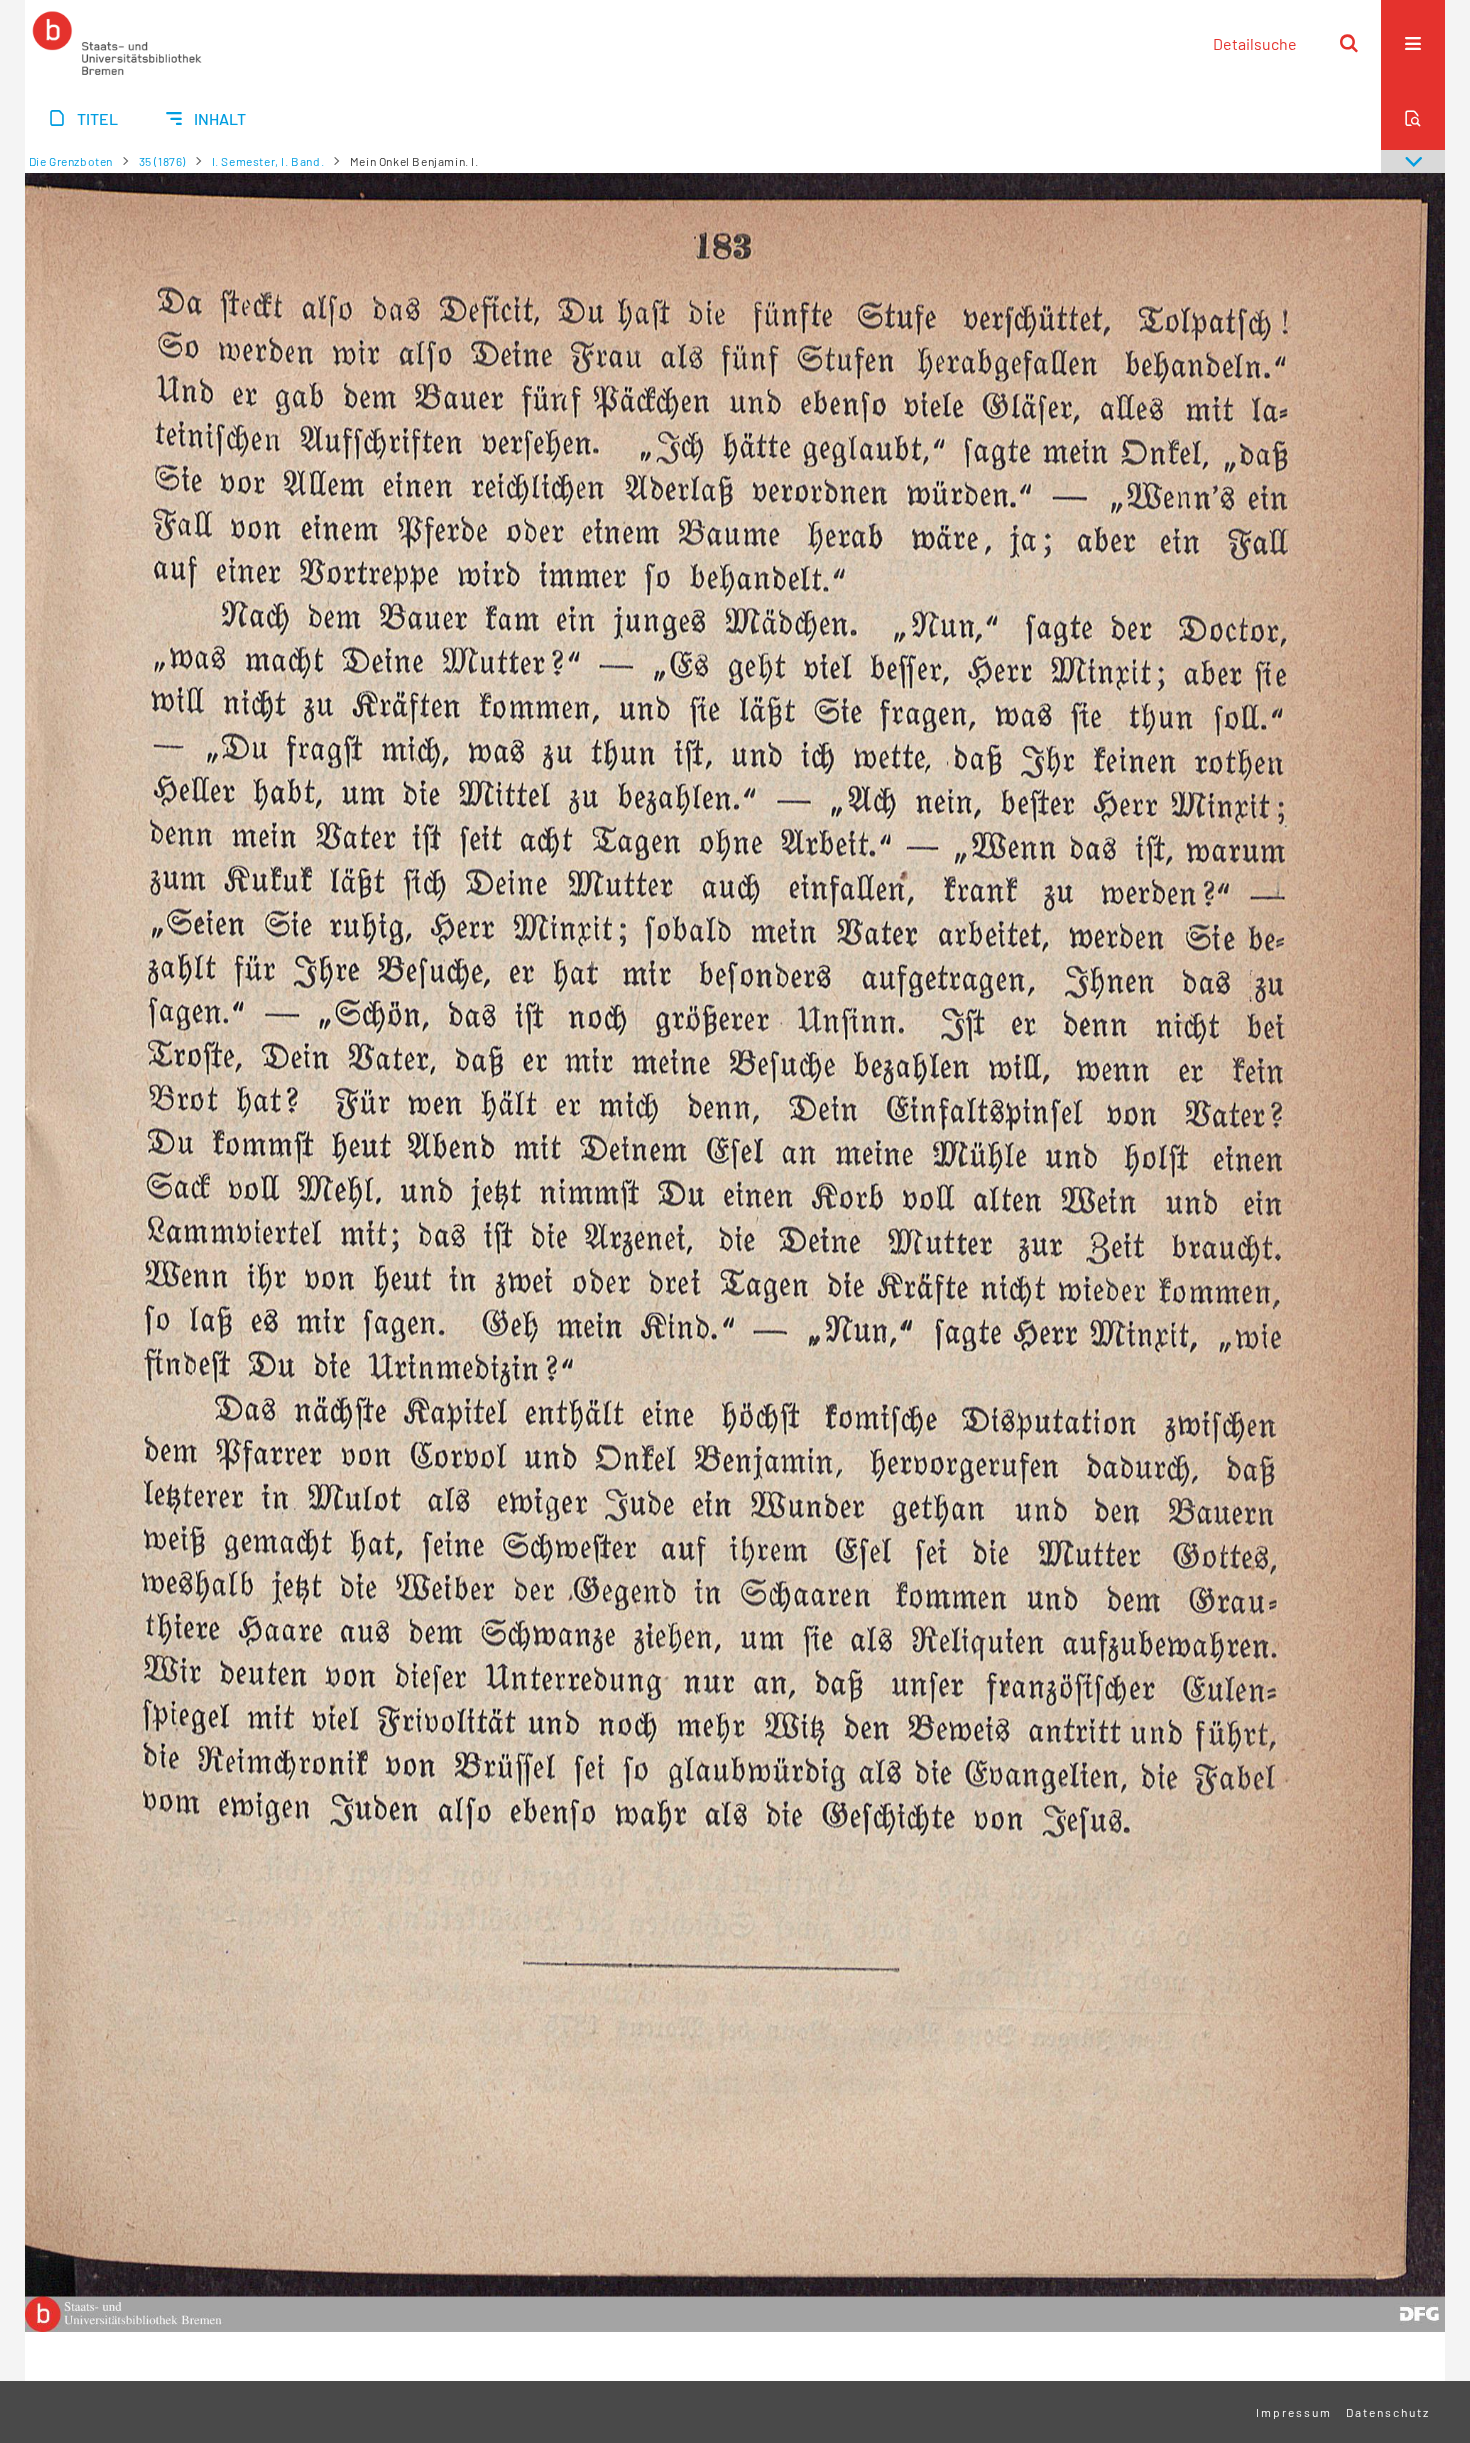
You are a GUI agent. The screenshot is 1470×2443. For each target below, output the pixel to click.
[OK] (1349, 43)
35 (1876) (162, 161)
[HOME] (117, 43)
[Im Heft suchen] (1413, 118)
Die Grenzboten (71, 161)
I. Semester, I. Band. (268, 161)
